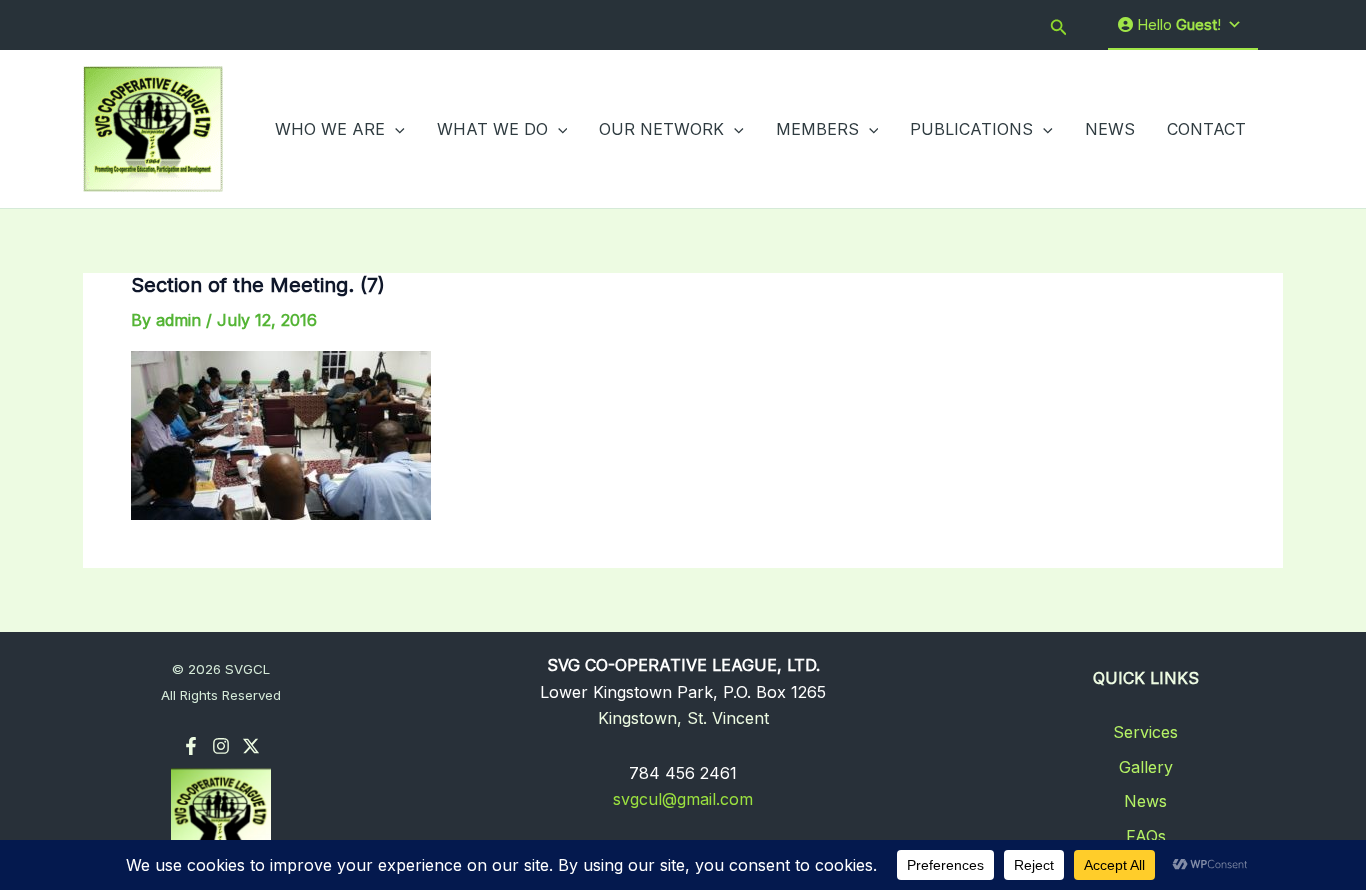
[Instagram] (221, 746)
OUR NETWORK (661, 129)
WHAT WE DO (492, 129)
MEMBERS (817, 129)
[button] (1059, 25)
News (1145, 801)
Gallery (1146, 767)
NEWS (1110, 129)
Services (1145, 732)
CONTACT (1206, 129)
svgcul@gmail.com (683, 799)
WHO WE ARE (330, 129)
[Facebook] (191, 746)
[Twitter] (251, 746)
